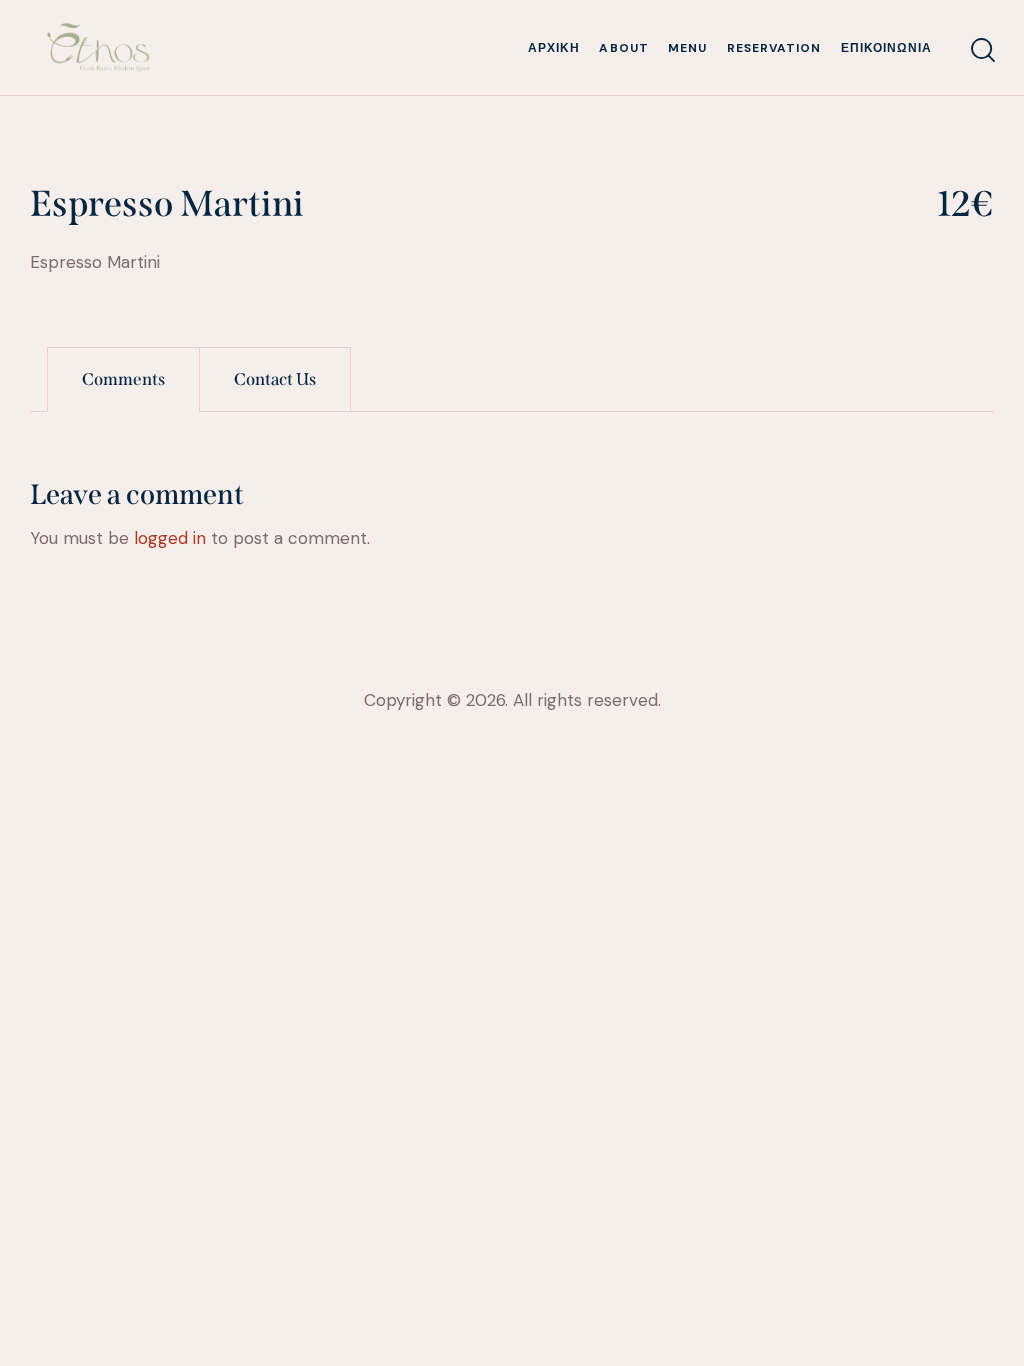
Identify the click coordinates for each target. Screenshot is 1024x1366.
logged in (170, 538)
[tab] (123, 379)
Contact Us (275, 379)
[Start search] (981, 50)
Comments (123, 379)
